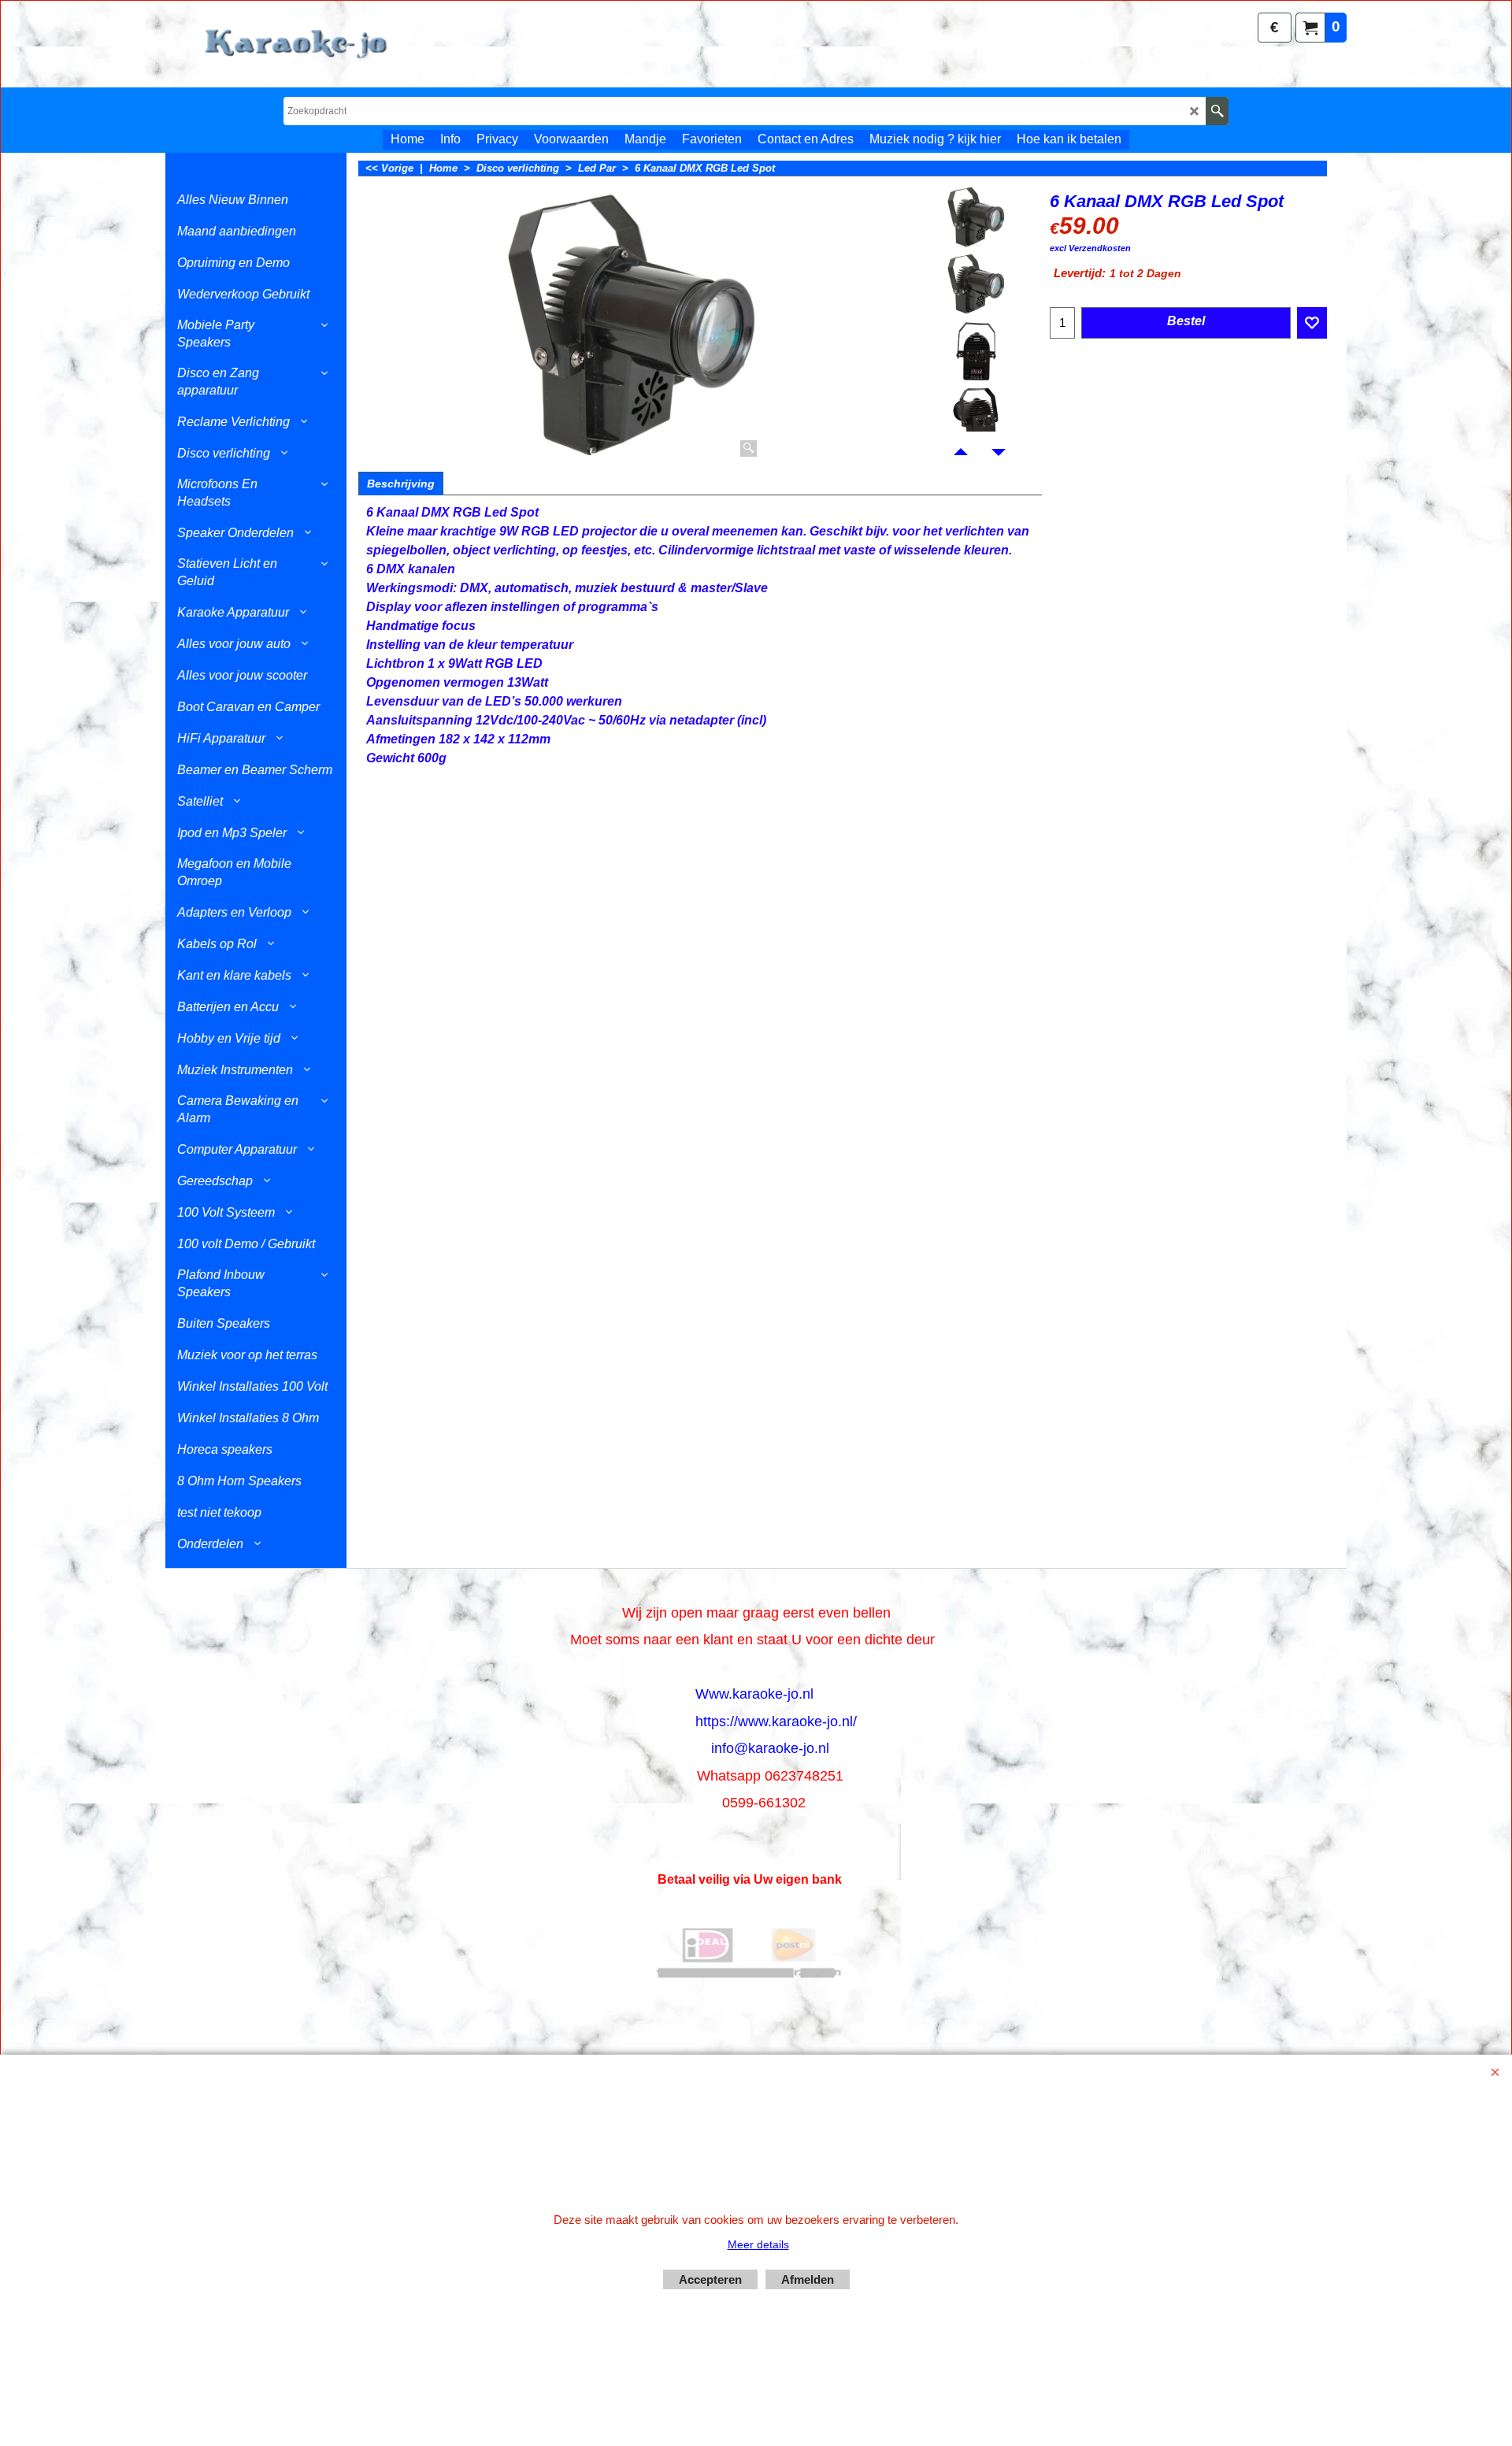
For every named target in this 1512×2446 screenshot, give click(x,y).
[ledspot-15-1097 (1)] (976, 284)
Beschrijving (401, 484)
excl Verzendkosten (1090, 248)
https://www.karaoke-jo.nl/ (776, 1721)
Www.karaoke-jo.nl (754, 1694)
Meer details (758, 2244)
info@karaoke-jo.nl (770, 1748)
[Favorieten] (1312, 323)
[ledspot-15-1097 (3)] (976, 417)
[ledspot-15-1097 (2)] (976, 350)
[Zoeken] (1217, 111)
